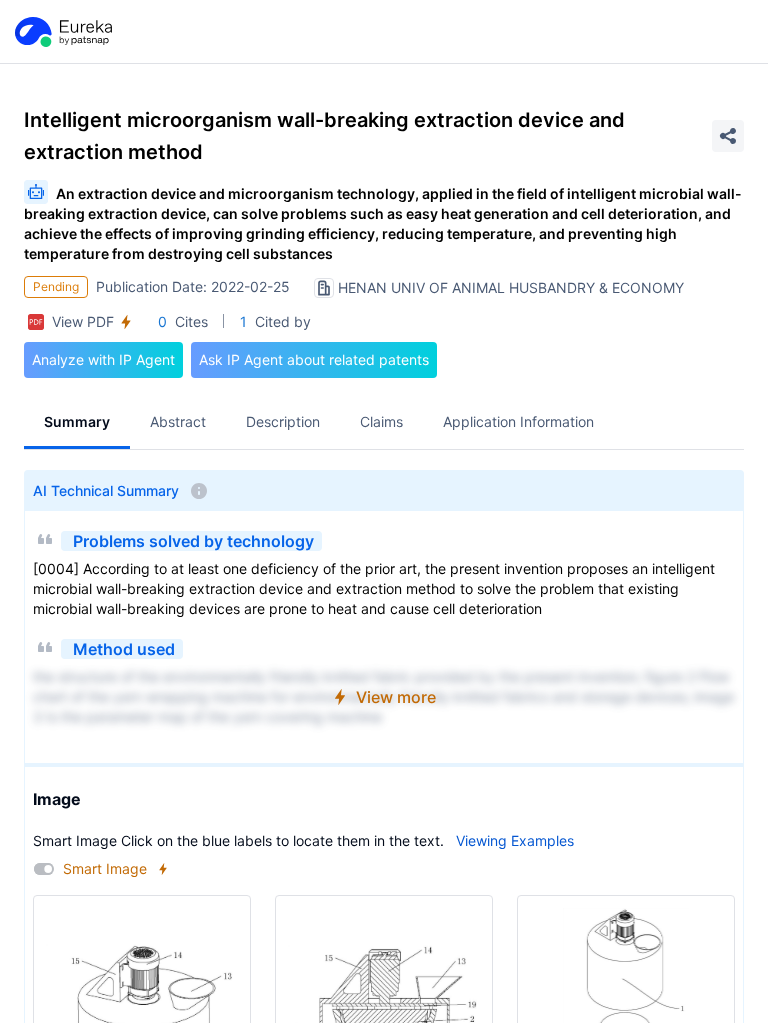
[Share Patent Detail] (728, 136)
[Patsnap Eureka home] (62, 32)
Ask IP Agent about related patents (314, 359)
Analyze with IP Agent (103, 359)
